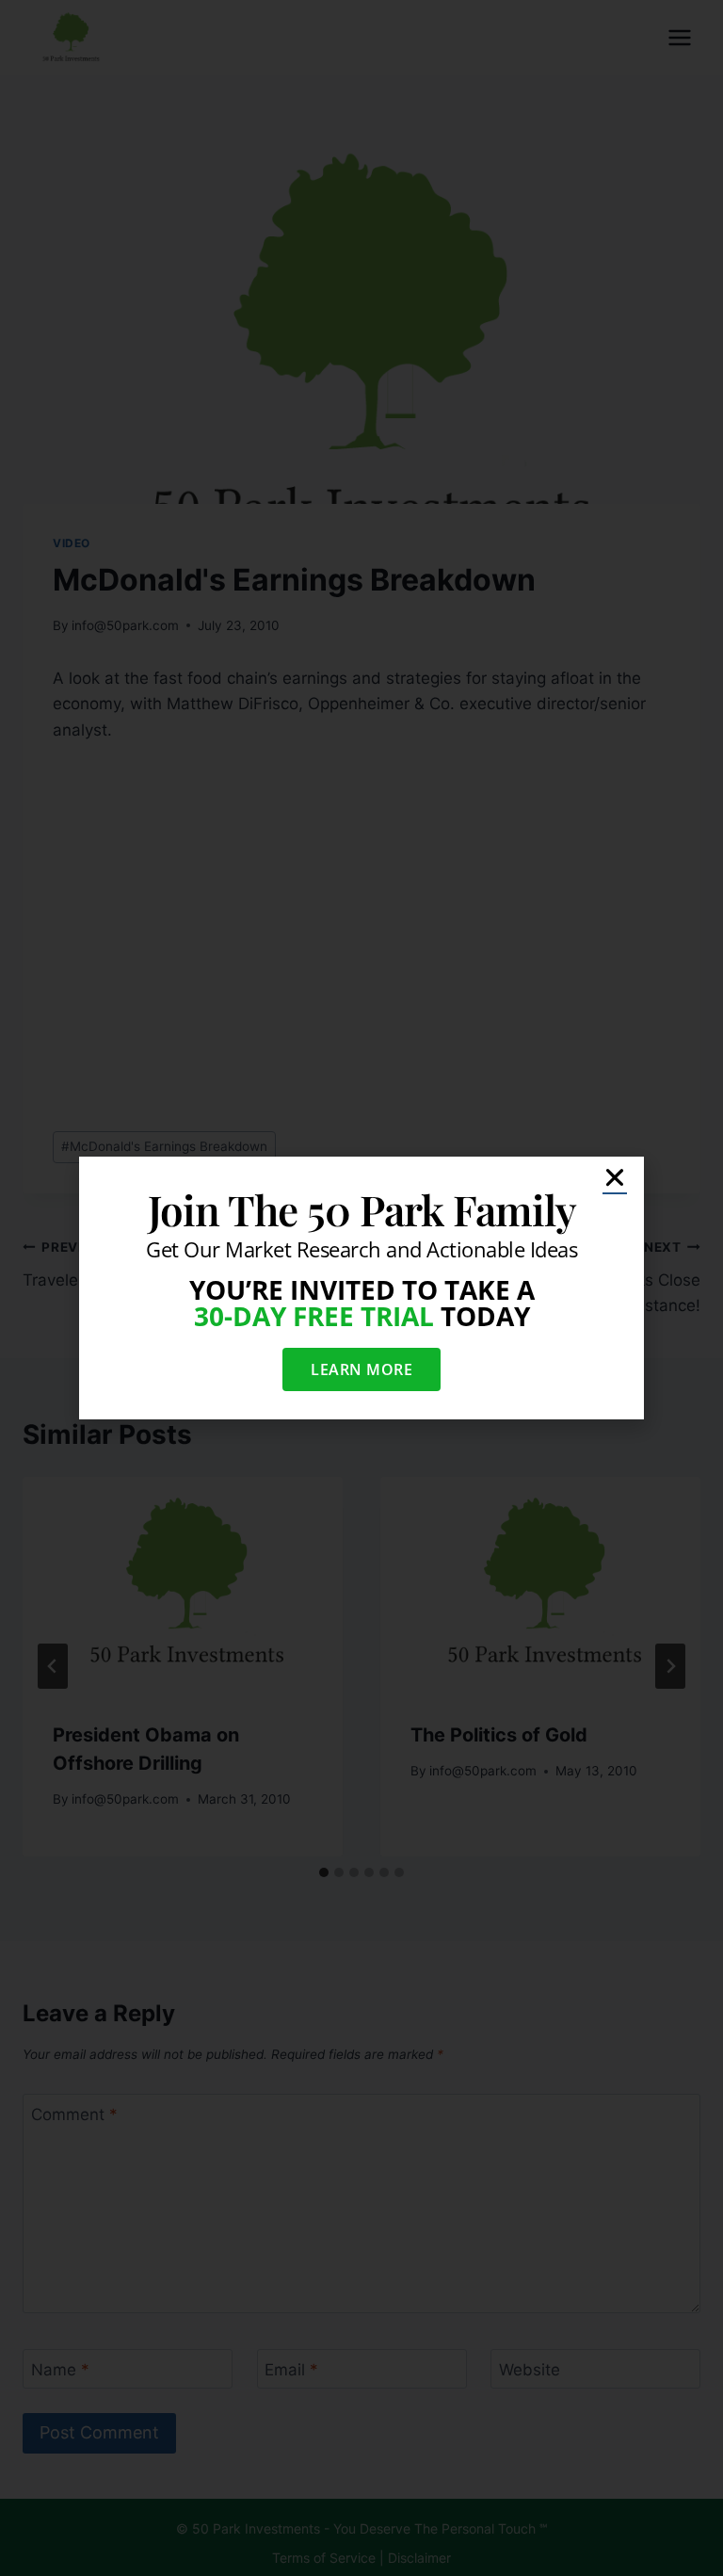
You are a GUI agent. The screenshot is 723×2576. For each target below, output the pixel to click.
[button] (615, 1177)
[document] (361, 1288)
